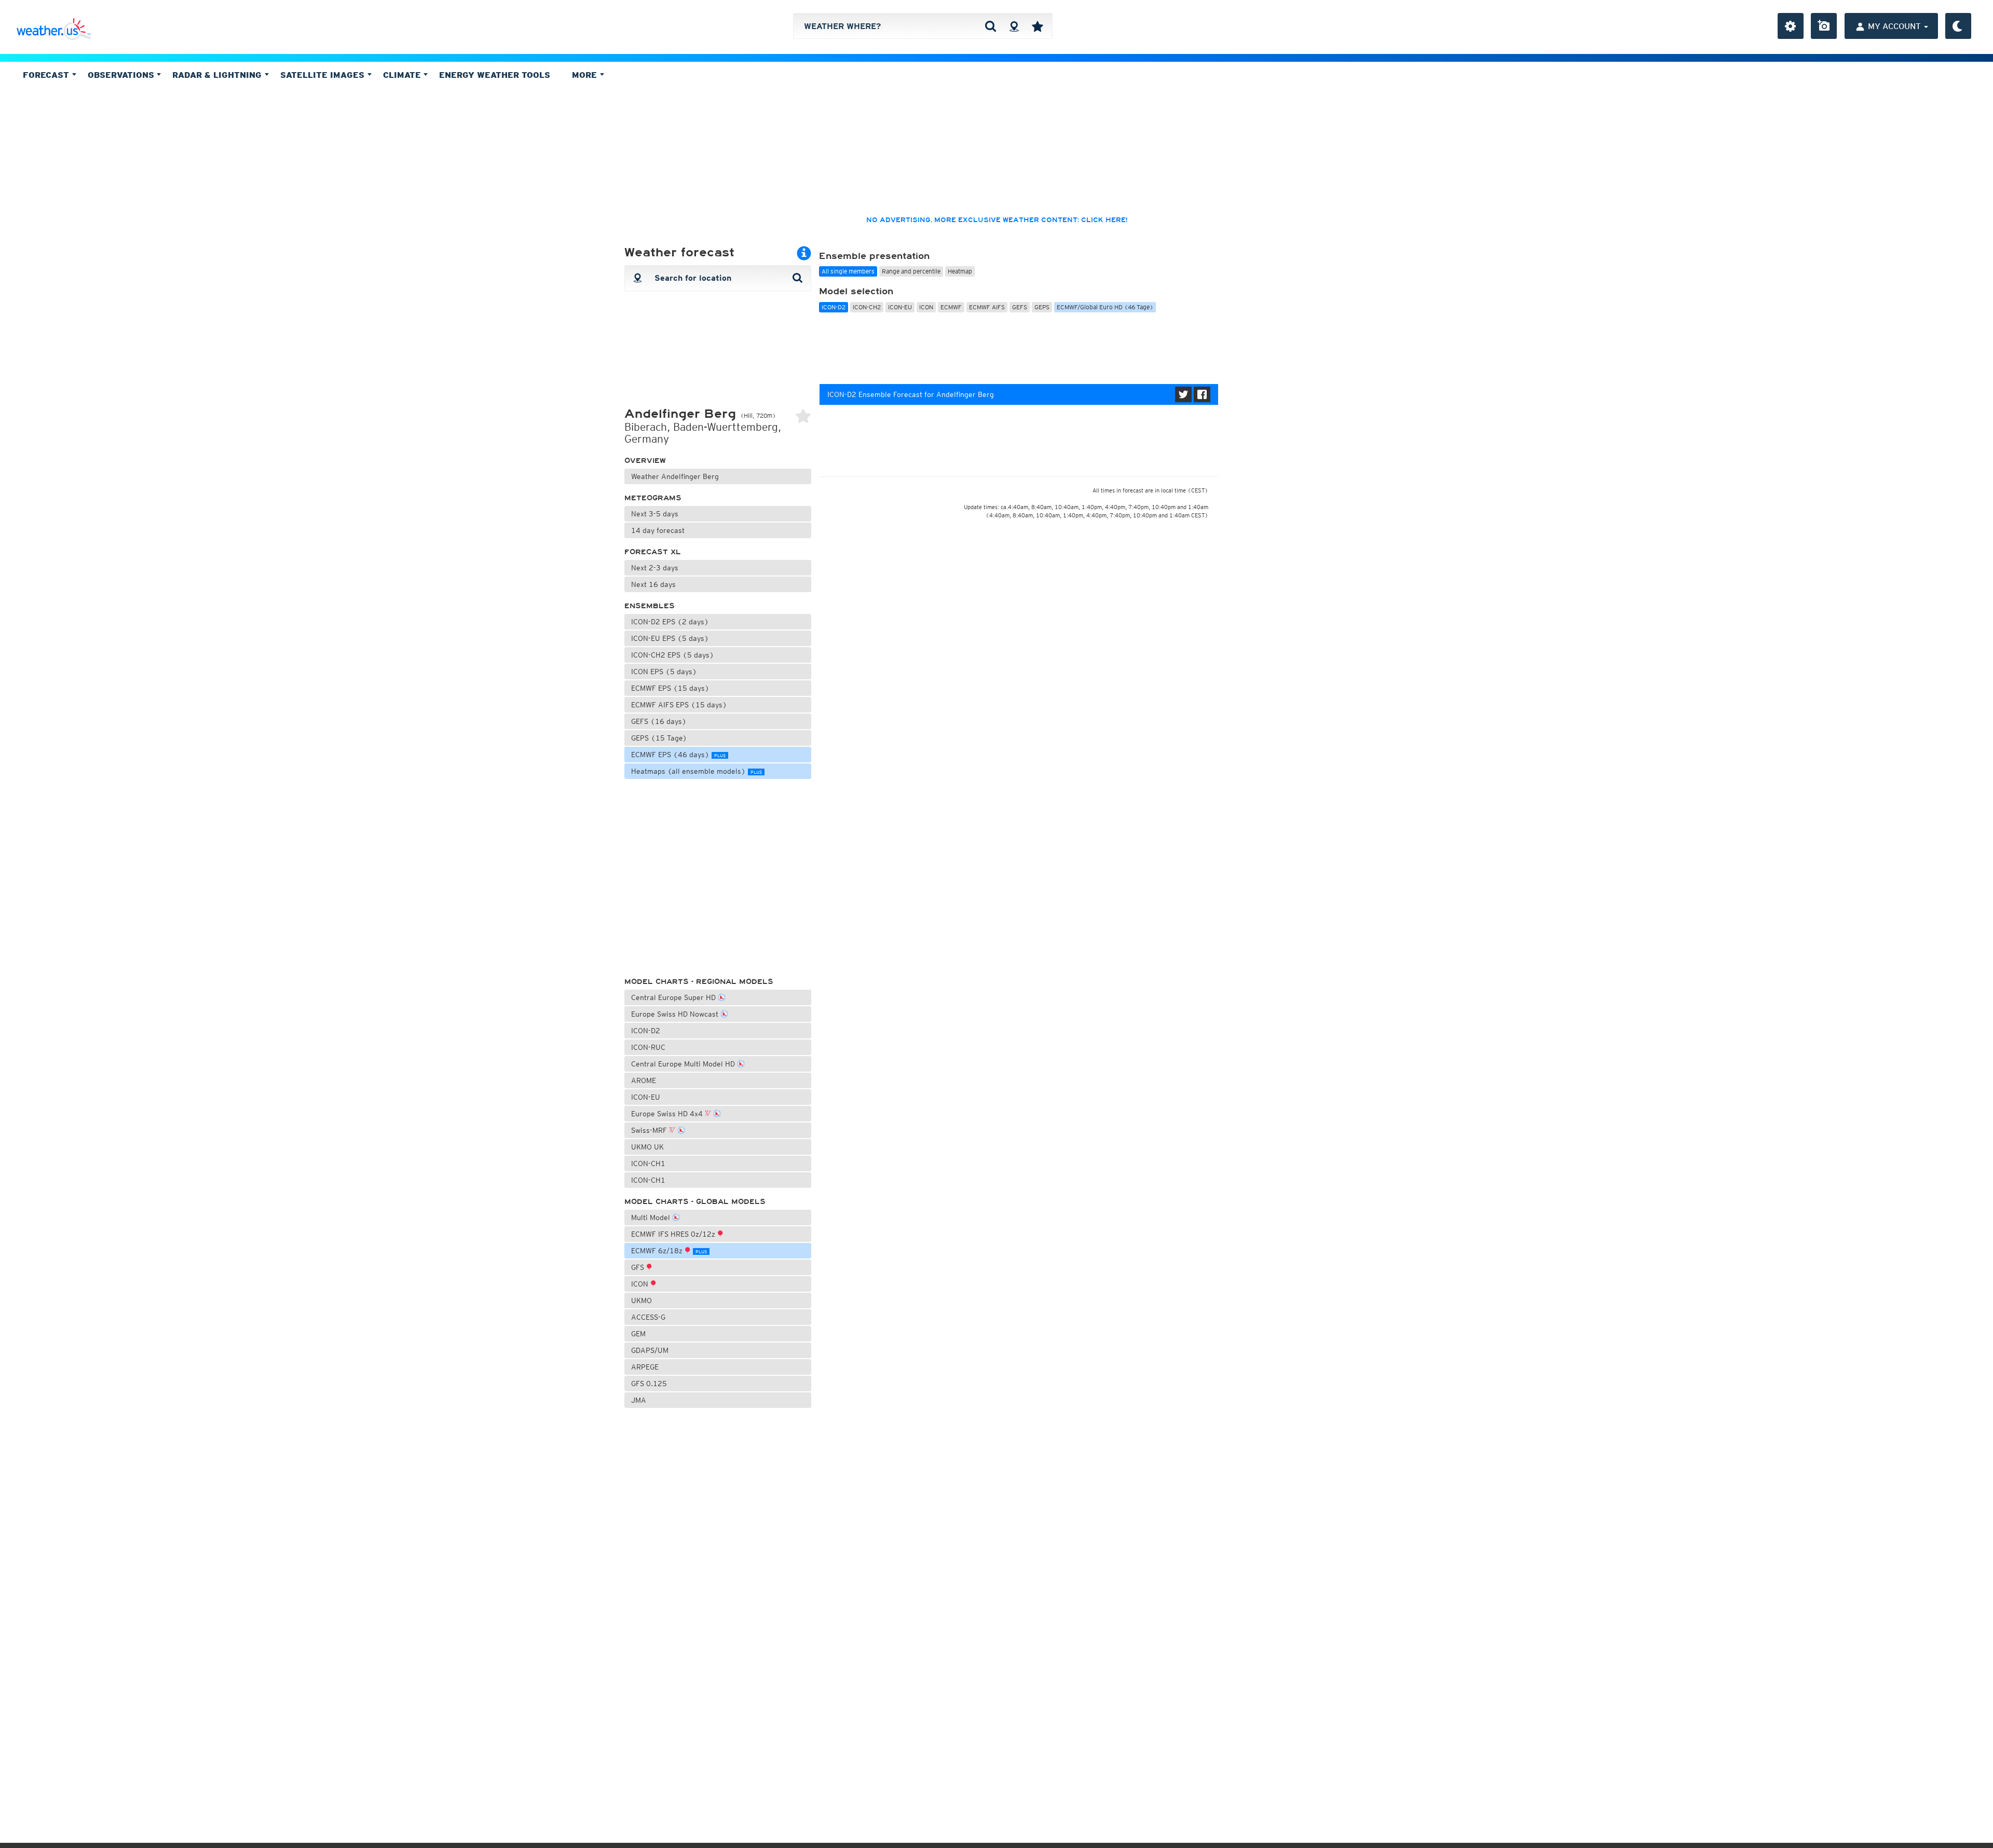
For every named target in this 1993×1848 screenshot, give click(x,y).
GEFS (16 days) (659, 721)
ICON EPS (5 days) (664, 672)
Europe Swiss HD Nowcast (676, 1014)
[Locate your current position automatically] (1014, 26)
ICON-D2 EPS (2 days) (670, 622)
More (586, 75)
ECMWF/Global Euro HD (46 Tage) (1105, 307)
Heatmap (960, 271)
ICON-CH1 (648, 1163)
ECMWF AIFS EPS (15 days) (679, 705)
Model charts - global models (695, 1202)
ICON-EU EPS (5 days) (670, 638)
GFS (639, 1267)
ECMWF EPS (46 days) (678, 755)
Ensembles (650, 606)
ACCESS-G (648, 1317)
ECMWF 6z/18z (669, 1251)
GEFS (1020, 307)
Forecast (47, 75)
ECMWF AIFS (987, 307)
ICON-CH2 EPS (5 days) (673, 655)
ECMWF (951, 307)
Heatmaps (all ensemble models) (697, 771)
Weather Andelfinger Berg (675, 476)
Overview (645, 461)
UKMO (641, 1301)
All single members (848, 271)
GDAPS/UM (650, 1350)
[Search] (991, 26)
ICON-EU (646, 1097)
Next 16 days (653, 584)
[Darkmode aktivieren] (1958, 26)
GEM (638, 1334)
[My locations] (1038, 26)
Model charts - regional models (699, 982)
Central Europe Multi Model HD (684, 1064)
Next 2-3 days (655, 568)
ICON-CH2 (867, 307)
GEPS (1042, 307)
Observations (122, 75)
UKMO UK (647, 1147)
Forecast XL (653, 552)
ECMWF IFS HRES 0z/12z (674, 1234)
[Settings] (1791, 26)
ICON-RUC (648, 1047)
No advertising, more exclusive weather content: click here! (997, 220)
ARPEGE (645, 1367)
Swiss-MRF (650, 1130)
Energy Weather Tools (495, 75)
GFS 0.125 (649, 1384)
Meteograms (653, 498)
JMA (639, 1400)
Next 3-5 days (655, 514)
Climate (403, 75)
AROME (644, 1080)
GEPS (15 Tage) (659, 738)
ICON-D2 (646, 1031)
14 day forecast (658, 530)
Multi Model (652, 1217)
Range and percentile (911, 271)
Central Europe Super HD (674, 997)
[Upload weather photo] (1824, 26)
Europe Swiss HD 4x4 (668, 1114)
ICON (641, 1284)
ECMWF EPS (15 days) (670, 688)
